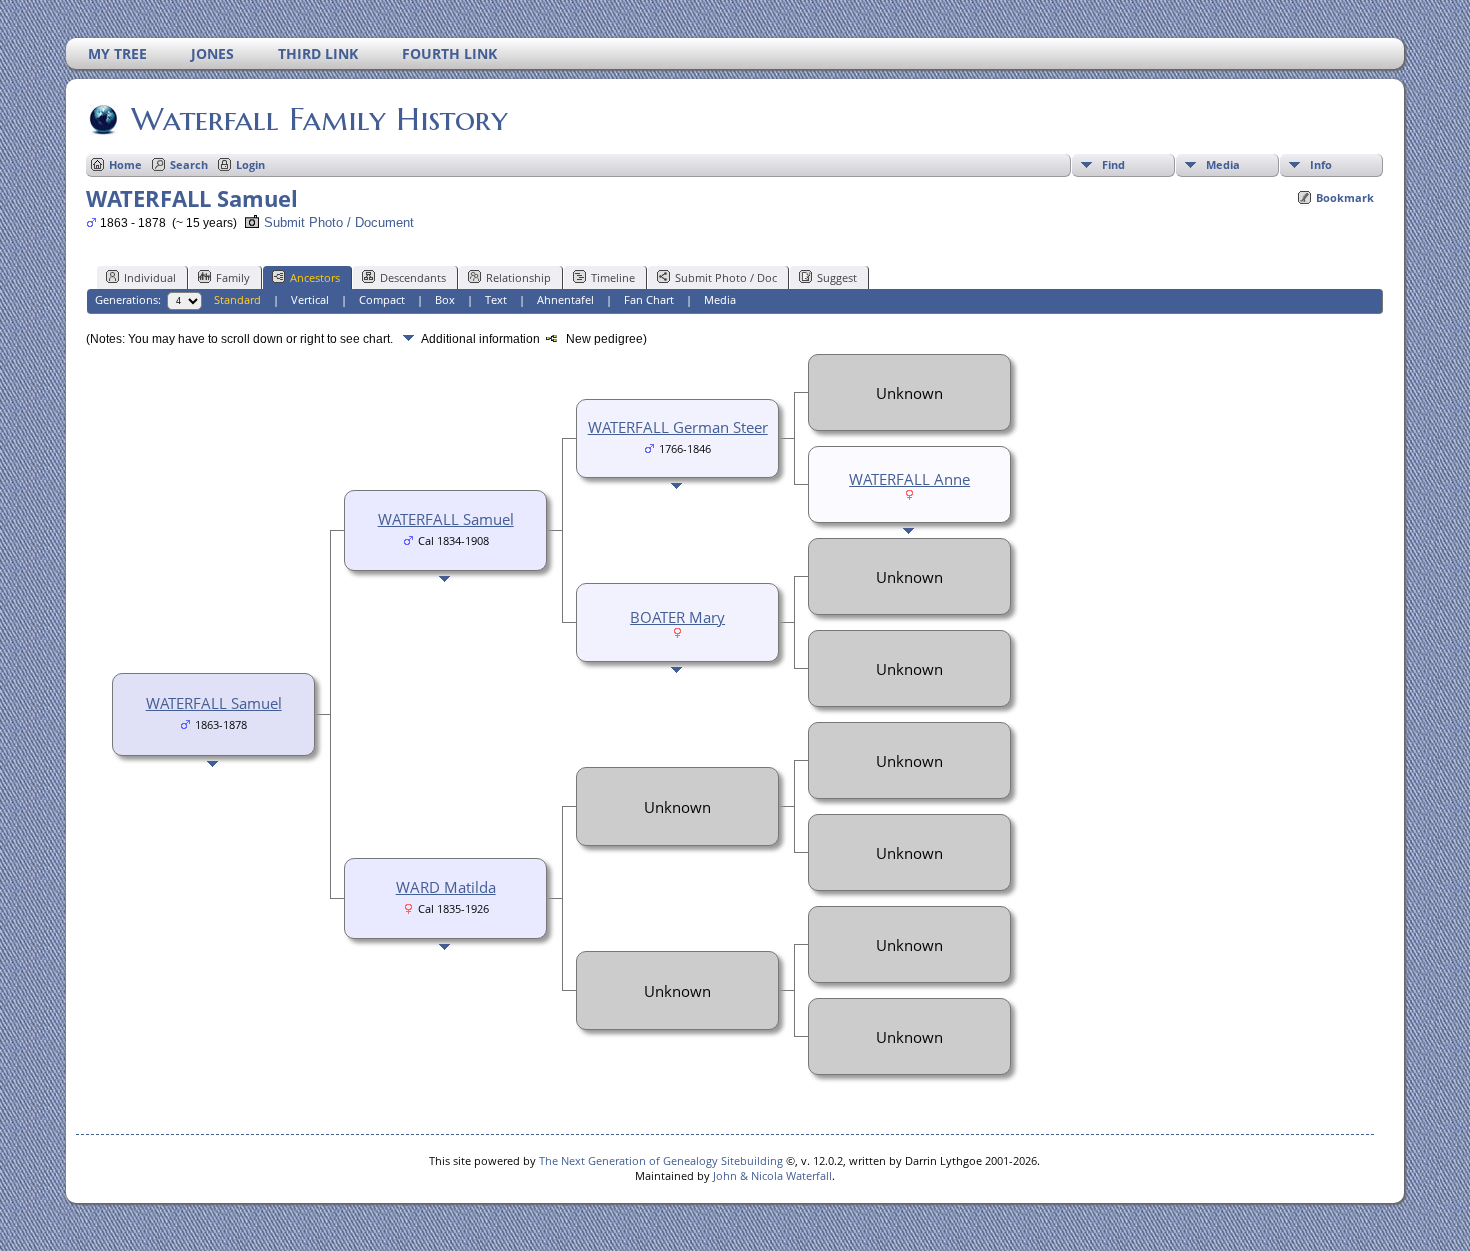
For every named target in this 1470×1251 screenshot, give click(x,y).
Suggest (837, 277)
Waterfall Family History (319, 119)
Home (125, 164)
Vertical (310, 299)
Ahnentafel (565, 299)
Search (189, 164)
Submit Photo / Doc (726, 277)
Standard (237, 299)
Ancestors (315, 277)
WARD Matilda (446, 887)
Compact (382, 299)
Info (1321, 164)
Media (1223, 164)
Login (250, 164)
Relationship (518, 277)
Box (445, 299)
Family (233, 277)
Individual (150, 277)
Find (1113, 164)
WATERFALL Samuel (214, 703)
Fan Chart (649, 299)
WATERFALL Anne (909, 479)
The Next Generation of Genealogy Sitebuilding (661, 1160)
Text (496, 299)
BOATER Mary (677, 617)
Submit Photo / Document (339, 222)
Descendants (413, 277)
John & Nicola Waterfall (772, 1175)
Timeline (613, 277)
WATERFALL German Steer (678, 427)
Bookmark (1345, 197)
